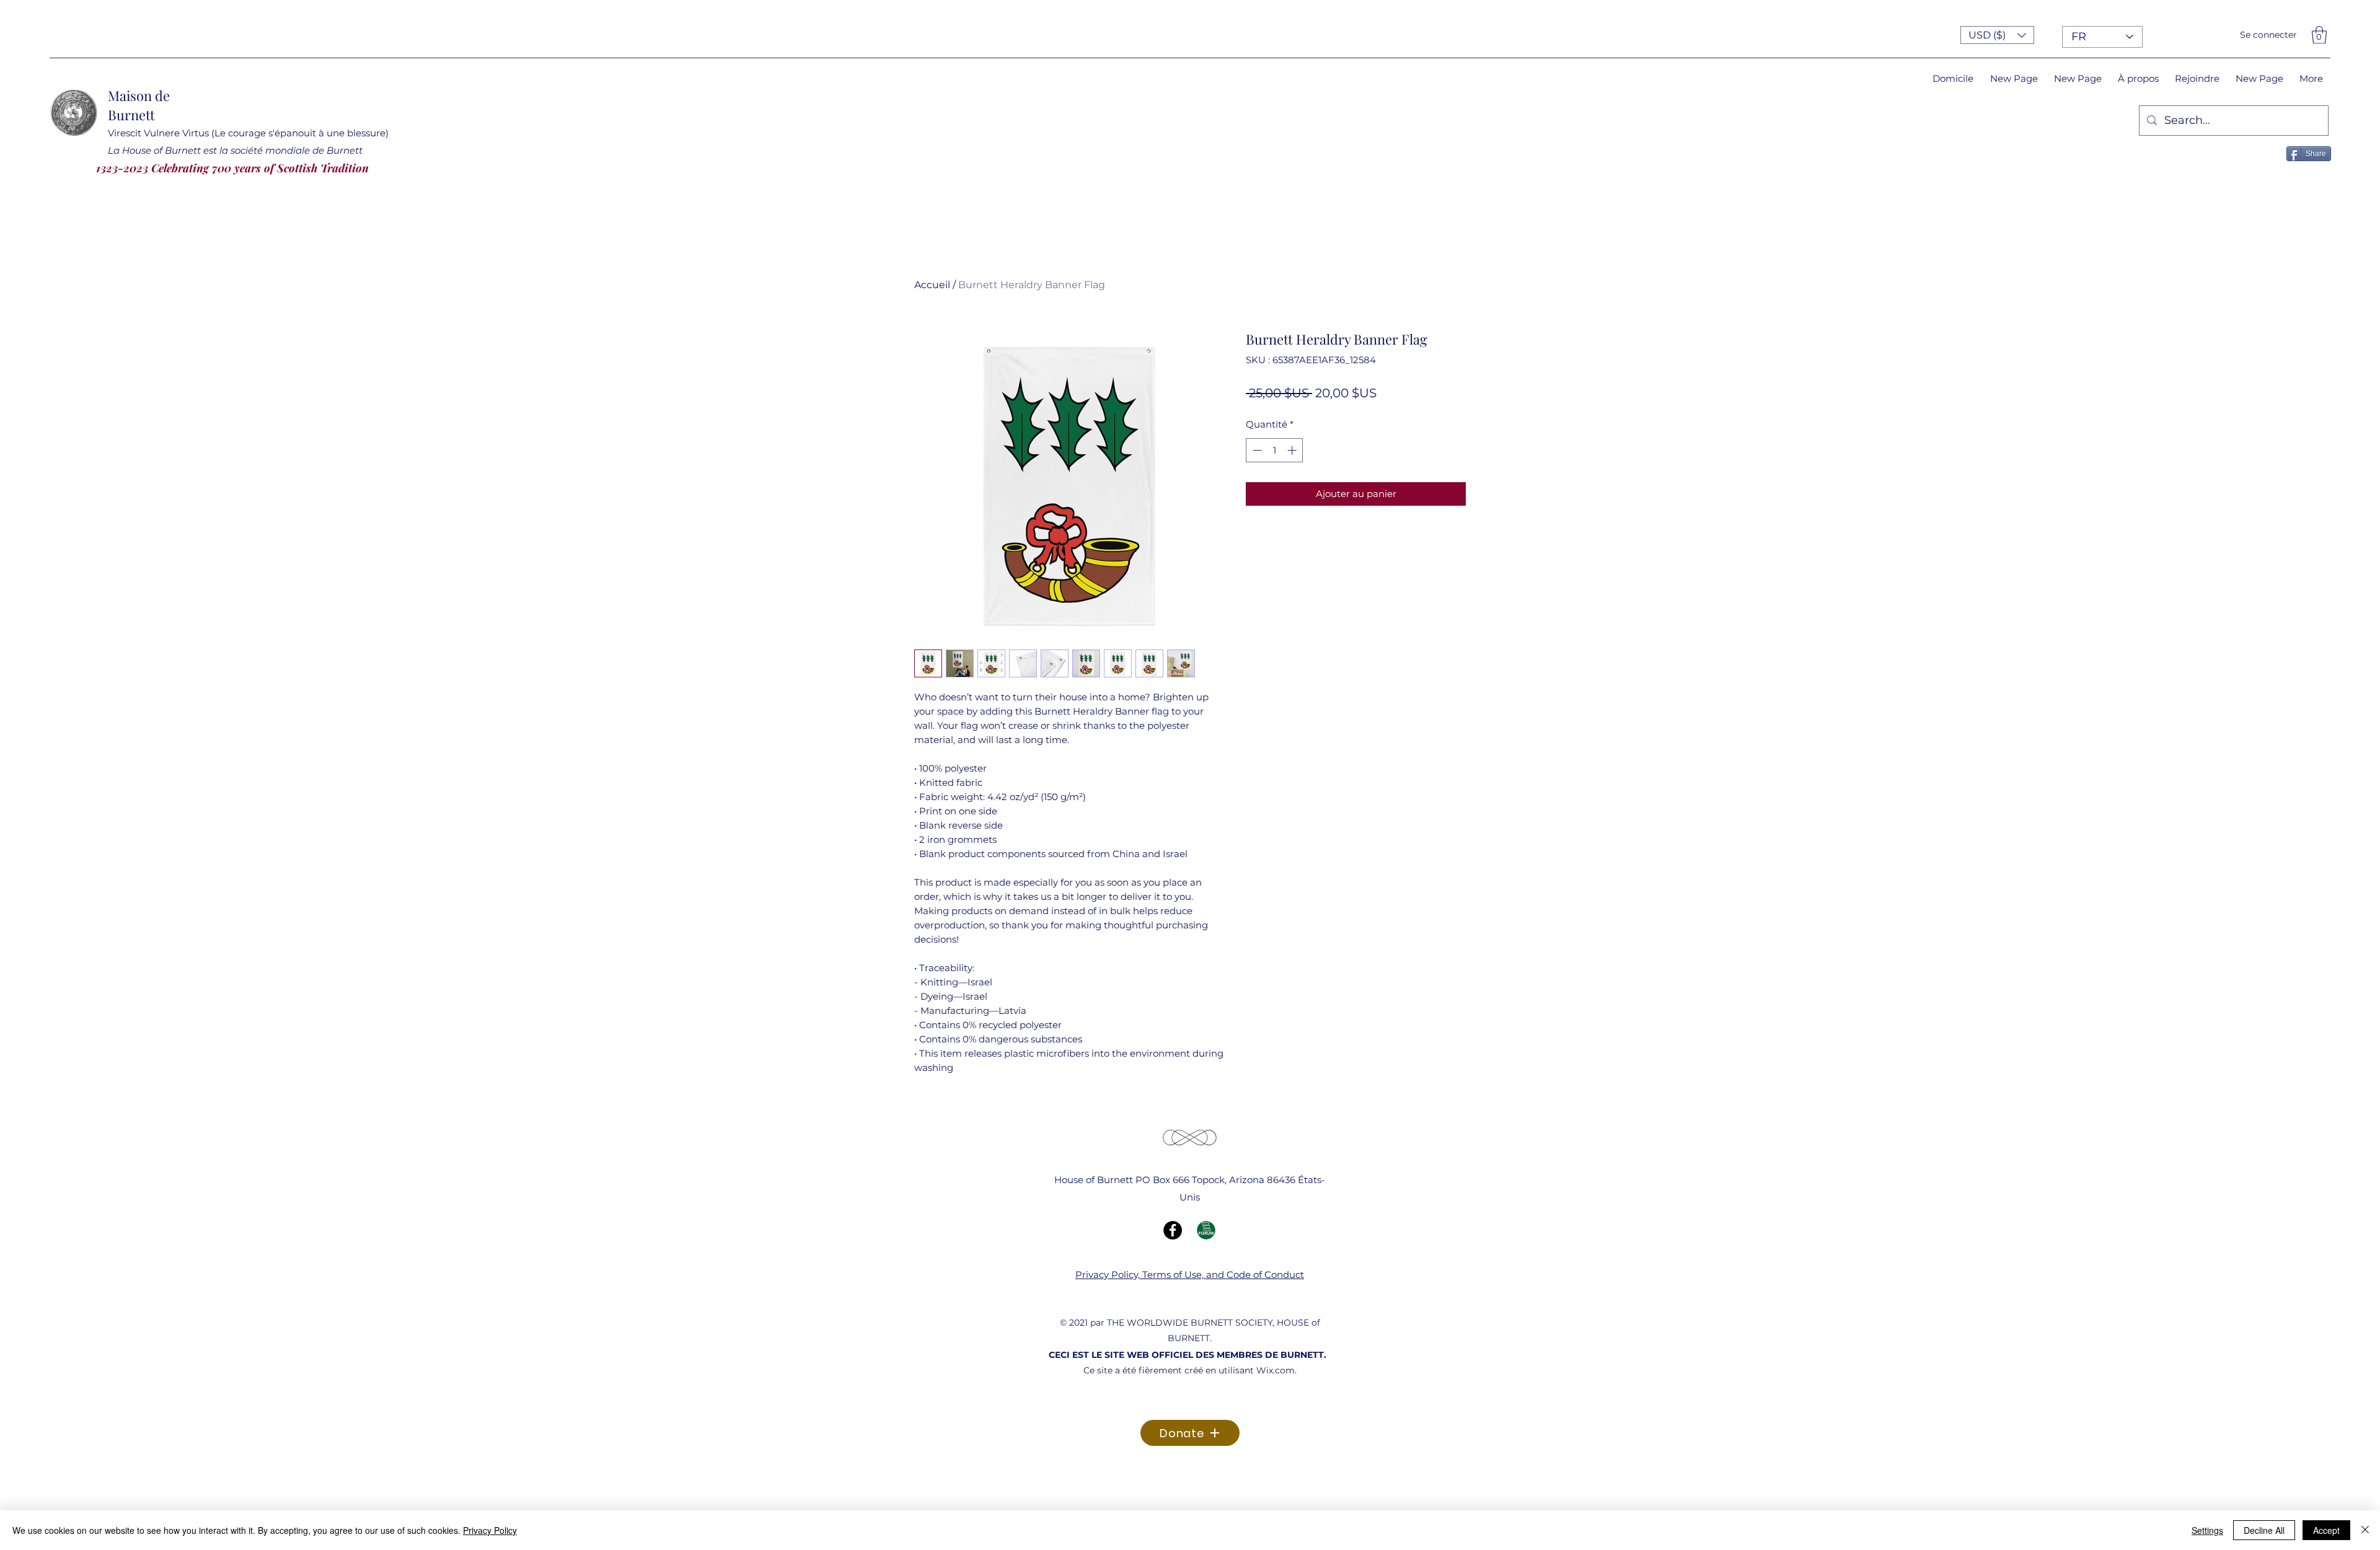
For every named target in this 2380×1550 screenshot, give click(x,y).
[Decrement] (1256, 450)
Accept (2326, 1530)
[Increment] (1293, 450)
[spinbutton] (1275, 450)
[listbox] (1997, 35)
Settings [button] (2207, 1530)
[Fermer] (2365, 1530)
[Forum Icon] (1206, 1230)
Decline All (2264, 1530)
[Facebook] (1173, 1230)
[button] (1997, 35)
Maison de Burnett (139, 105)
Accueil (932, 285)
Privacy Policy (490, 1530)
